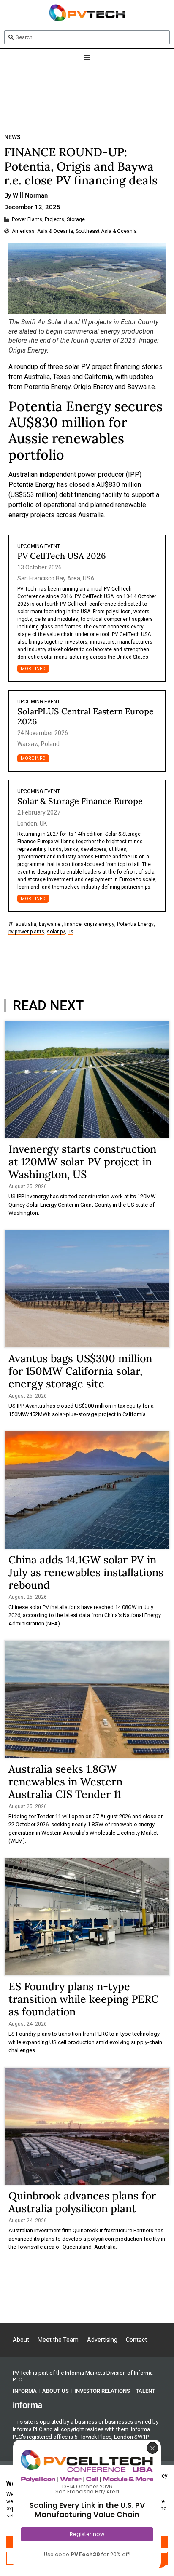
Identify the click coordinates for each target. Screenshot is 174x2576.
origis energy (99, 924)
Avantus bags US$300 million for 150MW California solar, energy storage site (80, 1371)
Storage (76, 220)
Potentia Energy (135, 924)
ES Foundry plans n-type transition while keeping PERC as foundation (83, 1999)
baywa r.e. (50, 924)
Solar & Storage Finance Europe (80, 801)
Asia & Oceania (55, 231)
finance (73, 924)
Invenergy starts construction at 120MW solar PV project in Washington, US (82, 1162)
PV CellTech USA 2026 (62, 556)
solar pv (56, 932)
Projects (54, 220)
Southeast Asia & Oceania (106, 231)
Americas (23, 231)
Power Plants (27, 220)
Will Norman (30, 196)
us (71, 932)
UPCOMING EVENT (39, 546)
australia (26, 924)
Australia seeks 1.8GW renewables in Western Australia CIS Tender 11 (65, 1782)
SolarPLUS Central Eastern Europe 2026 (86, 716)
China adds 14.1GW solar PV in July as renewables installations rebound (86, 1572)
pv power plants (26, 932)
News (12, 137)
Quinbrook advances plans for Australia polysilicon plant (82, 2202)
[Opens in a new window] (27, 2405)
